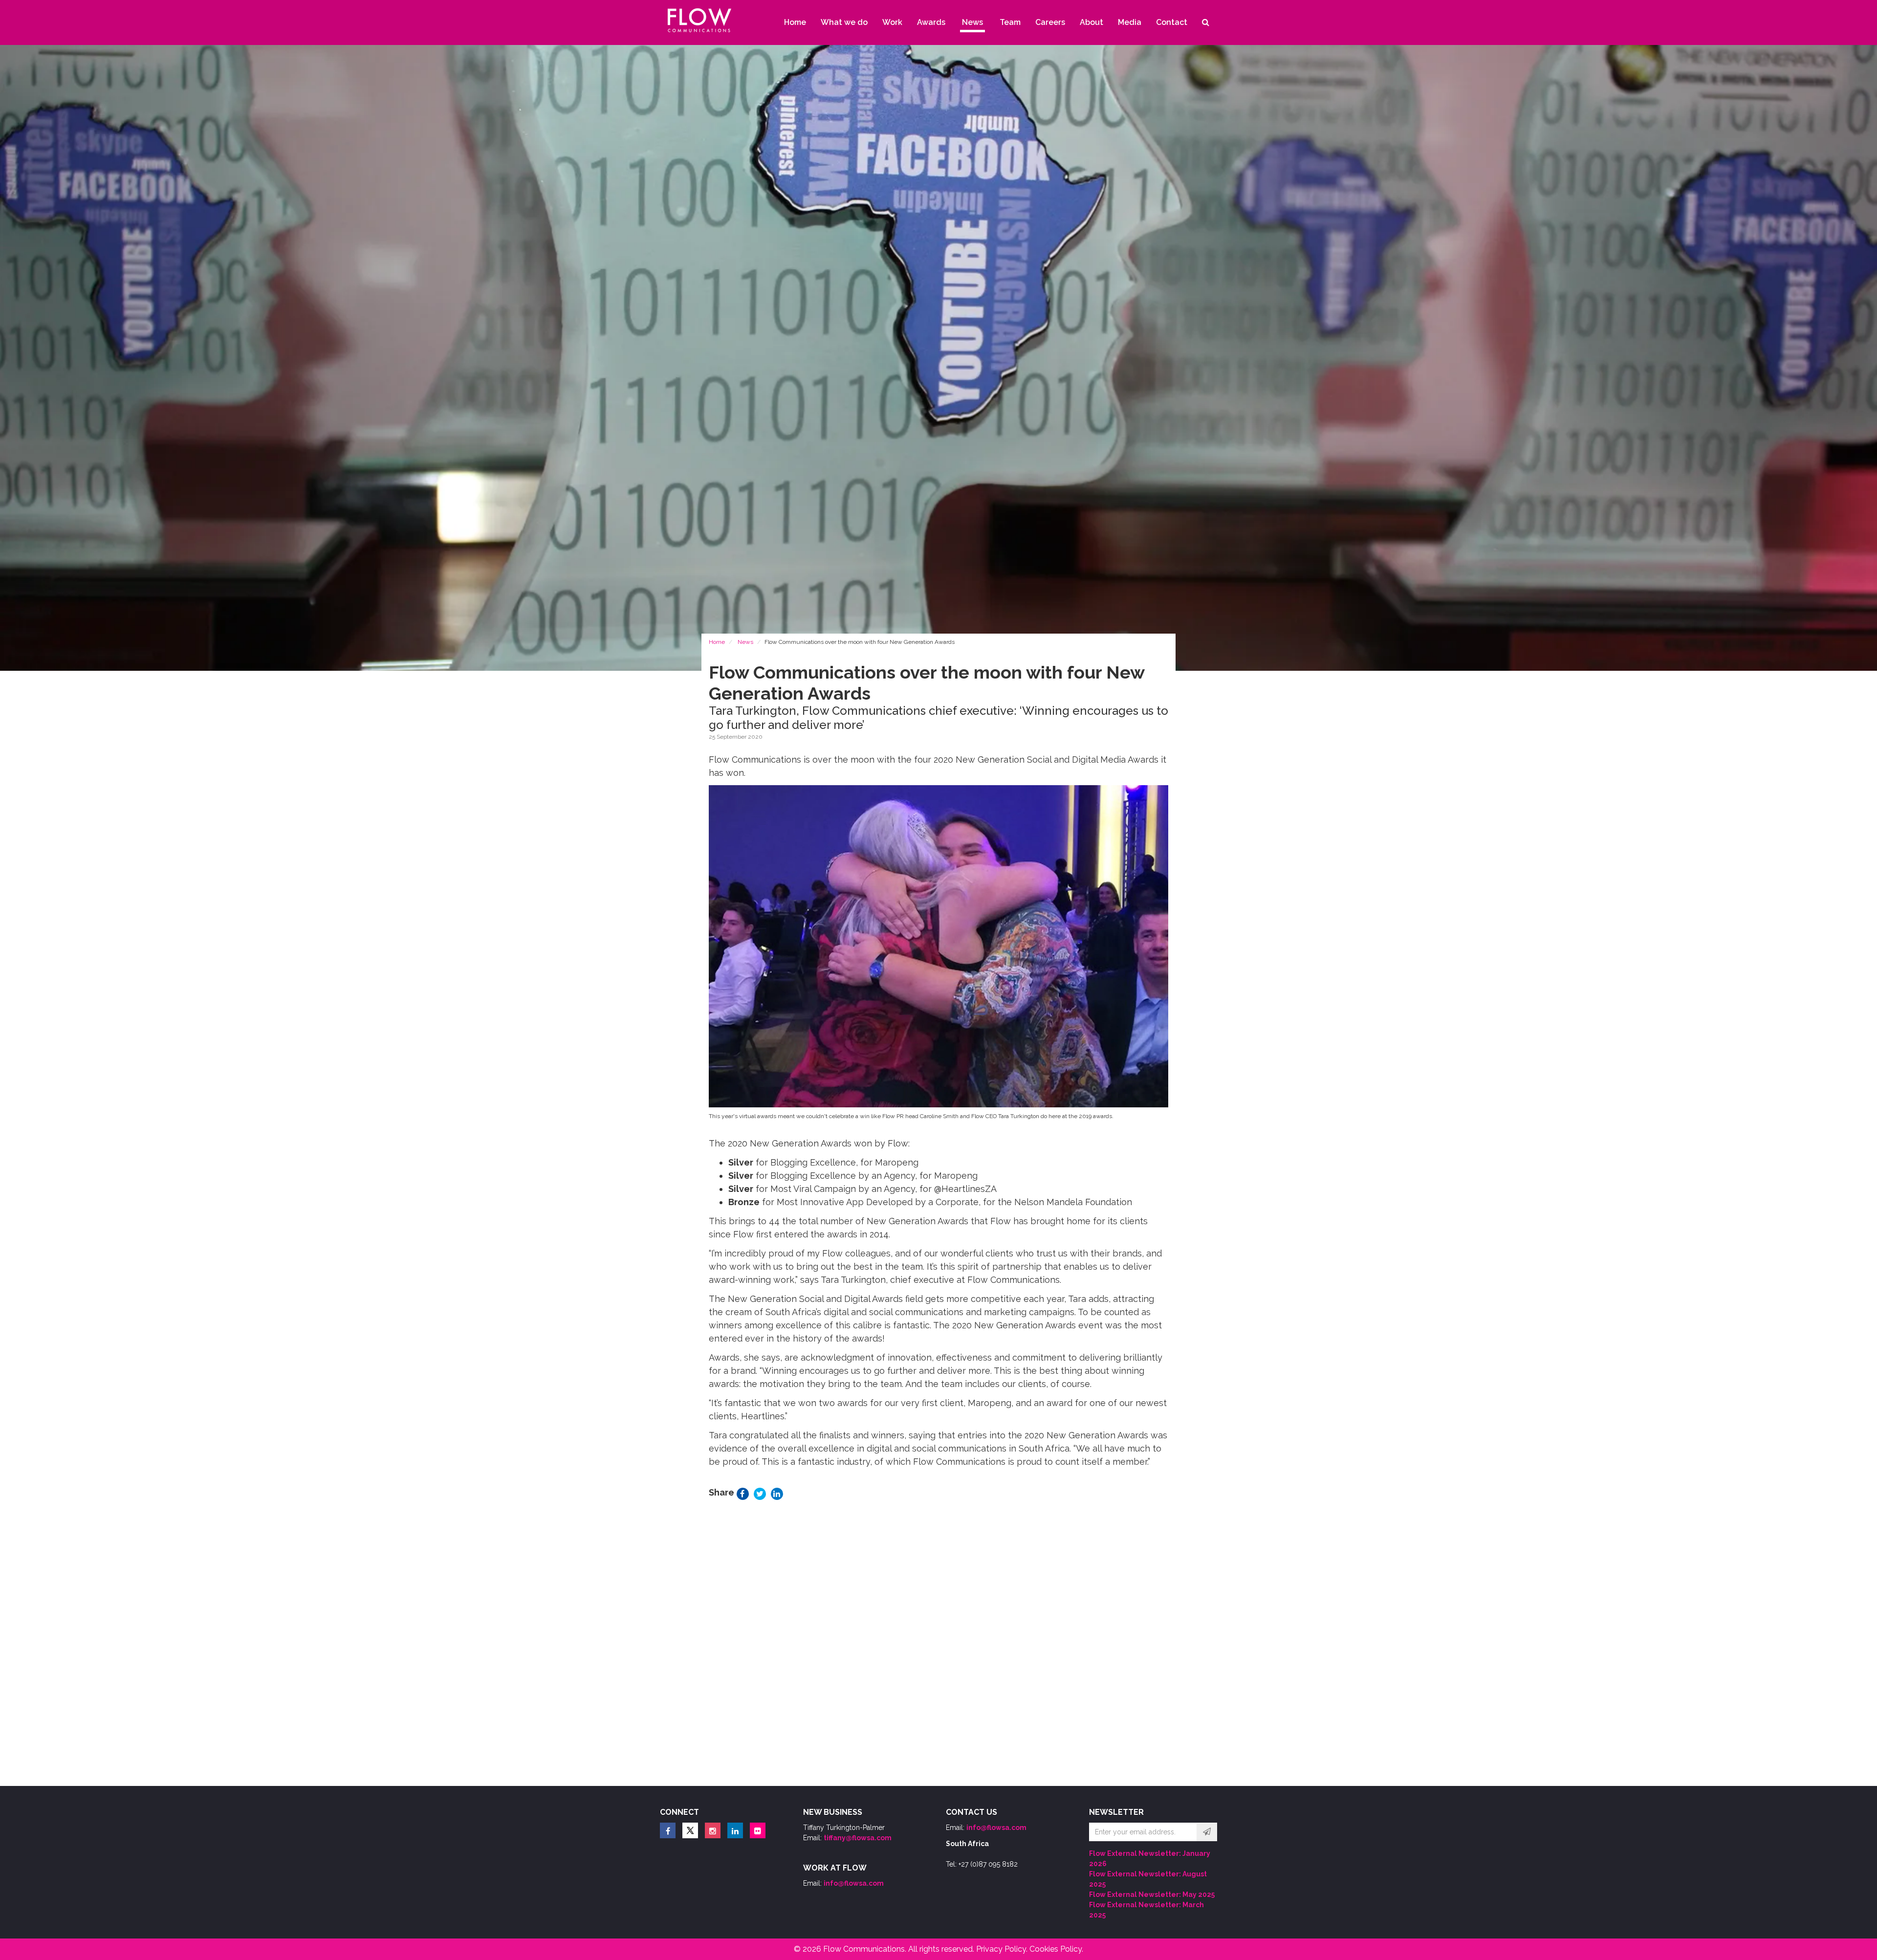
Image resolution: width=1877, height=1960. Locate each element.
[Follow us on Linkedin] (735, 1830)
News (745, 642)
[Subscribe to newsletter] (1207, 1832)
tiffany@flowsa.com (858, 1838)
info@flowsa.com (854, 1883)
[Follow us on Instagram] (713, 1830)
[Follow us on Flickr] (758, 1830)
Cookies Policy (1056, 1949)
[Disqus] (938, 1646)
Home (717, 642)
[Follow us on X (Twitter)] (690, 1830)
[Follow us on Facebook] (668, 1830)
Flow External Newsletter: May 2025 (1152, 1894)
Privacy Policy (1001, 1949)
